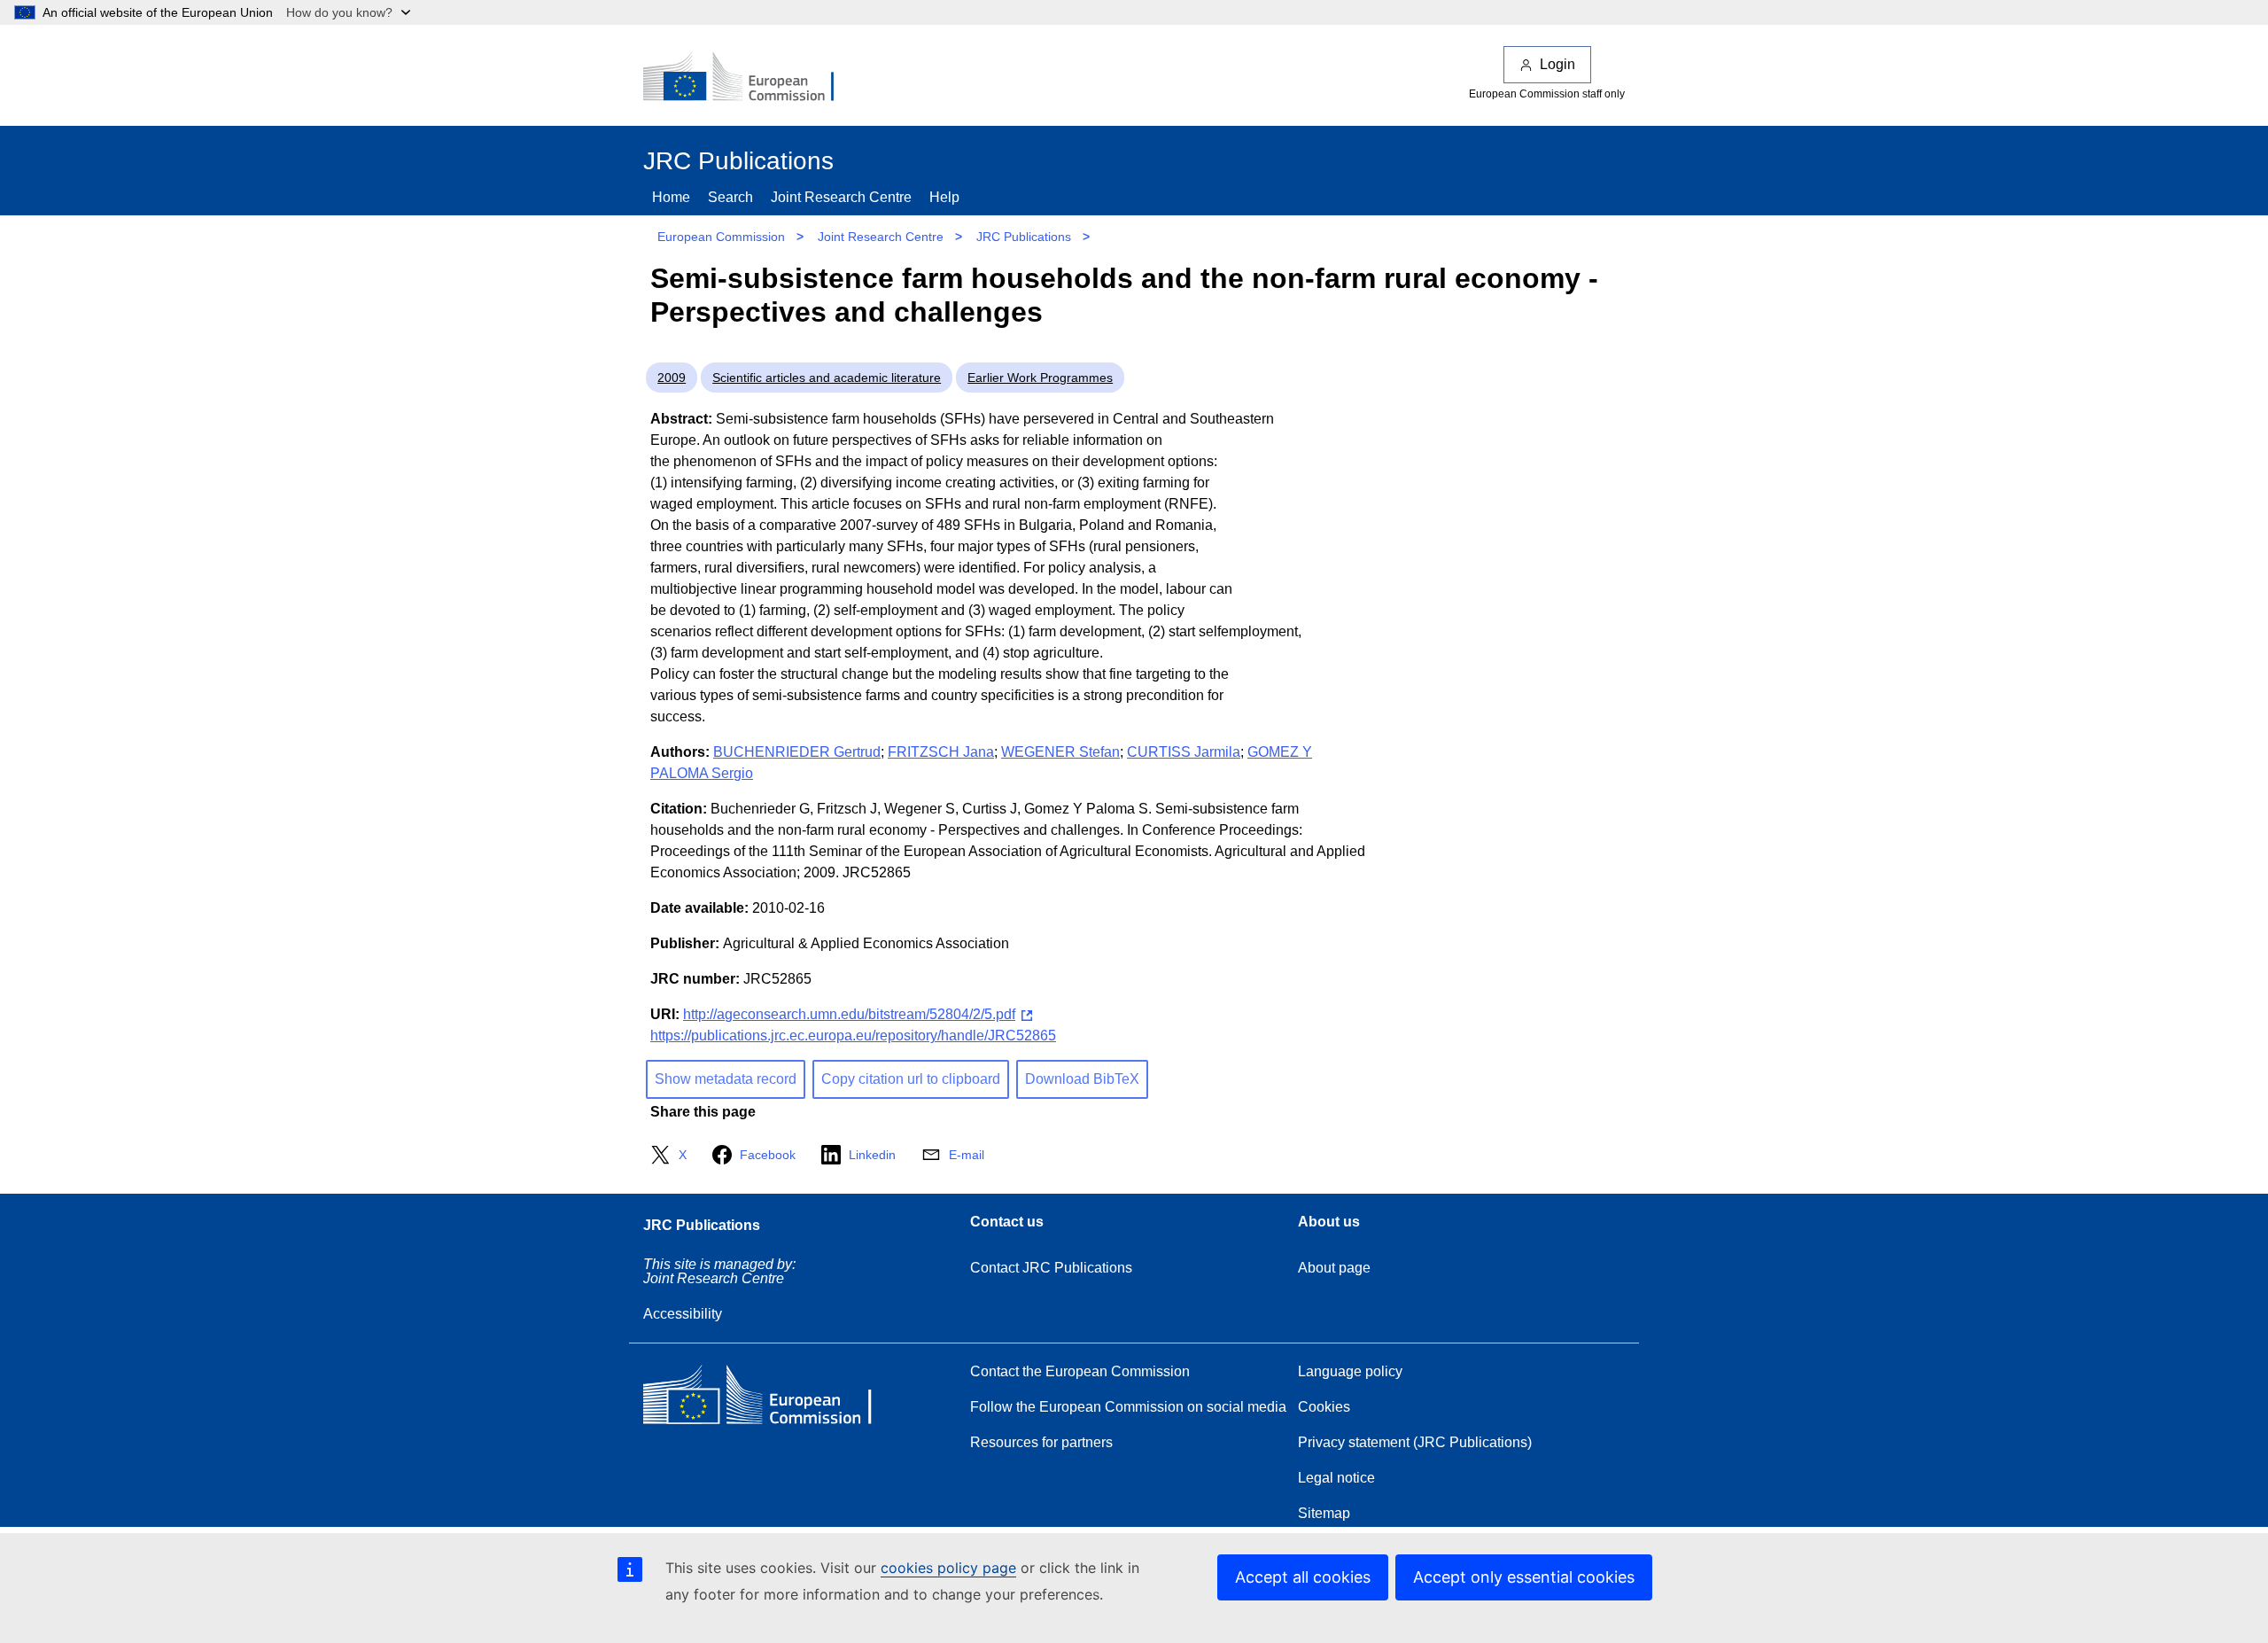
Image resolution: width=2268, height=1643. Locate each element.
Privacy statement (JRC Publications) (1415, 1442)
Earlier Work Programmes (1040, 378)
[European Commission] (750, 78)
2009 (672, 378)
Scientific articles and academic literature (827, 378)
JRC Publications (1024, 237)
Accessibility (683, 1314)
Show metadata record (726, 1079)
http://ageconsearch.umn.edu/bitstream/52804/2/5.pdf (849, 1014)
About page (1334, 1268)
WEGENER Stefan (1060, 752)
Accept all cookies (1303, 1577)
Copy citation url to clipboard (911, 1079)
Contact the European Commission (1080, 1371)
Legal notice (1336, 1478)
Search (730, 197)
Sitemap (1324, 1513)
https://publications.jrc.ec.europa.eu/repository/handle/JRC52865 (853, 1036)
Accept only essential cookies (1524, 1577)
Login (1557, 64)
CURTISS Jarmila (1184, 752)
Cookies (1324, 1407)
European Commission (721, 237)
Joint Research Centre (841, 197)
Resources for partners (1041, 1442)
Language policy (1350, 1371)
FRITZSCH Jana (941, 752)
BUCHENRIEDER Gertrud (797, 752)
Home (671, 197)
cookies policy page (948, 1568)
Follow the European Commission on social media (1128, 1407)
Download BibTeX (1082, 1079)
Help (944, 197)
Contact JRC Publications (1051, 1268)
